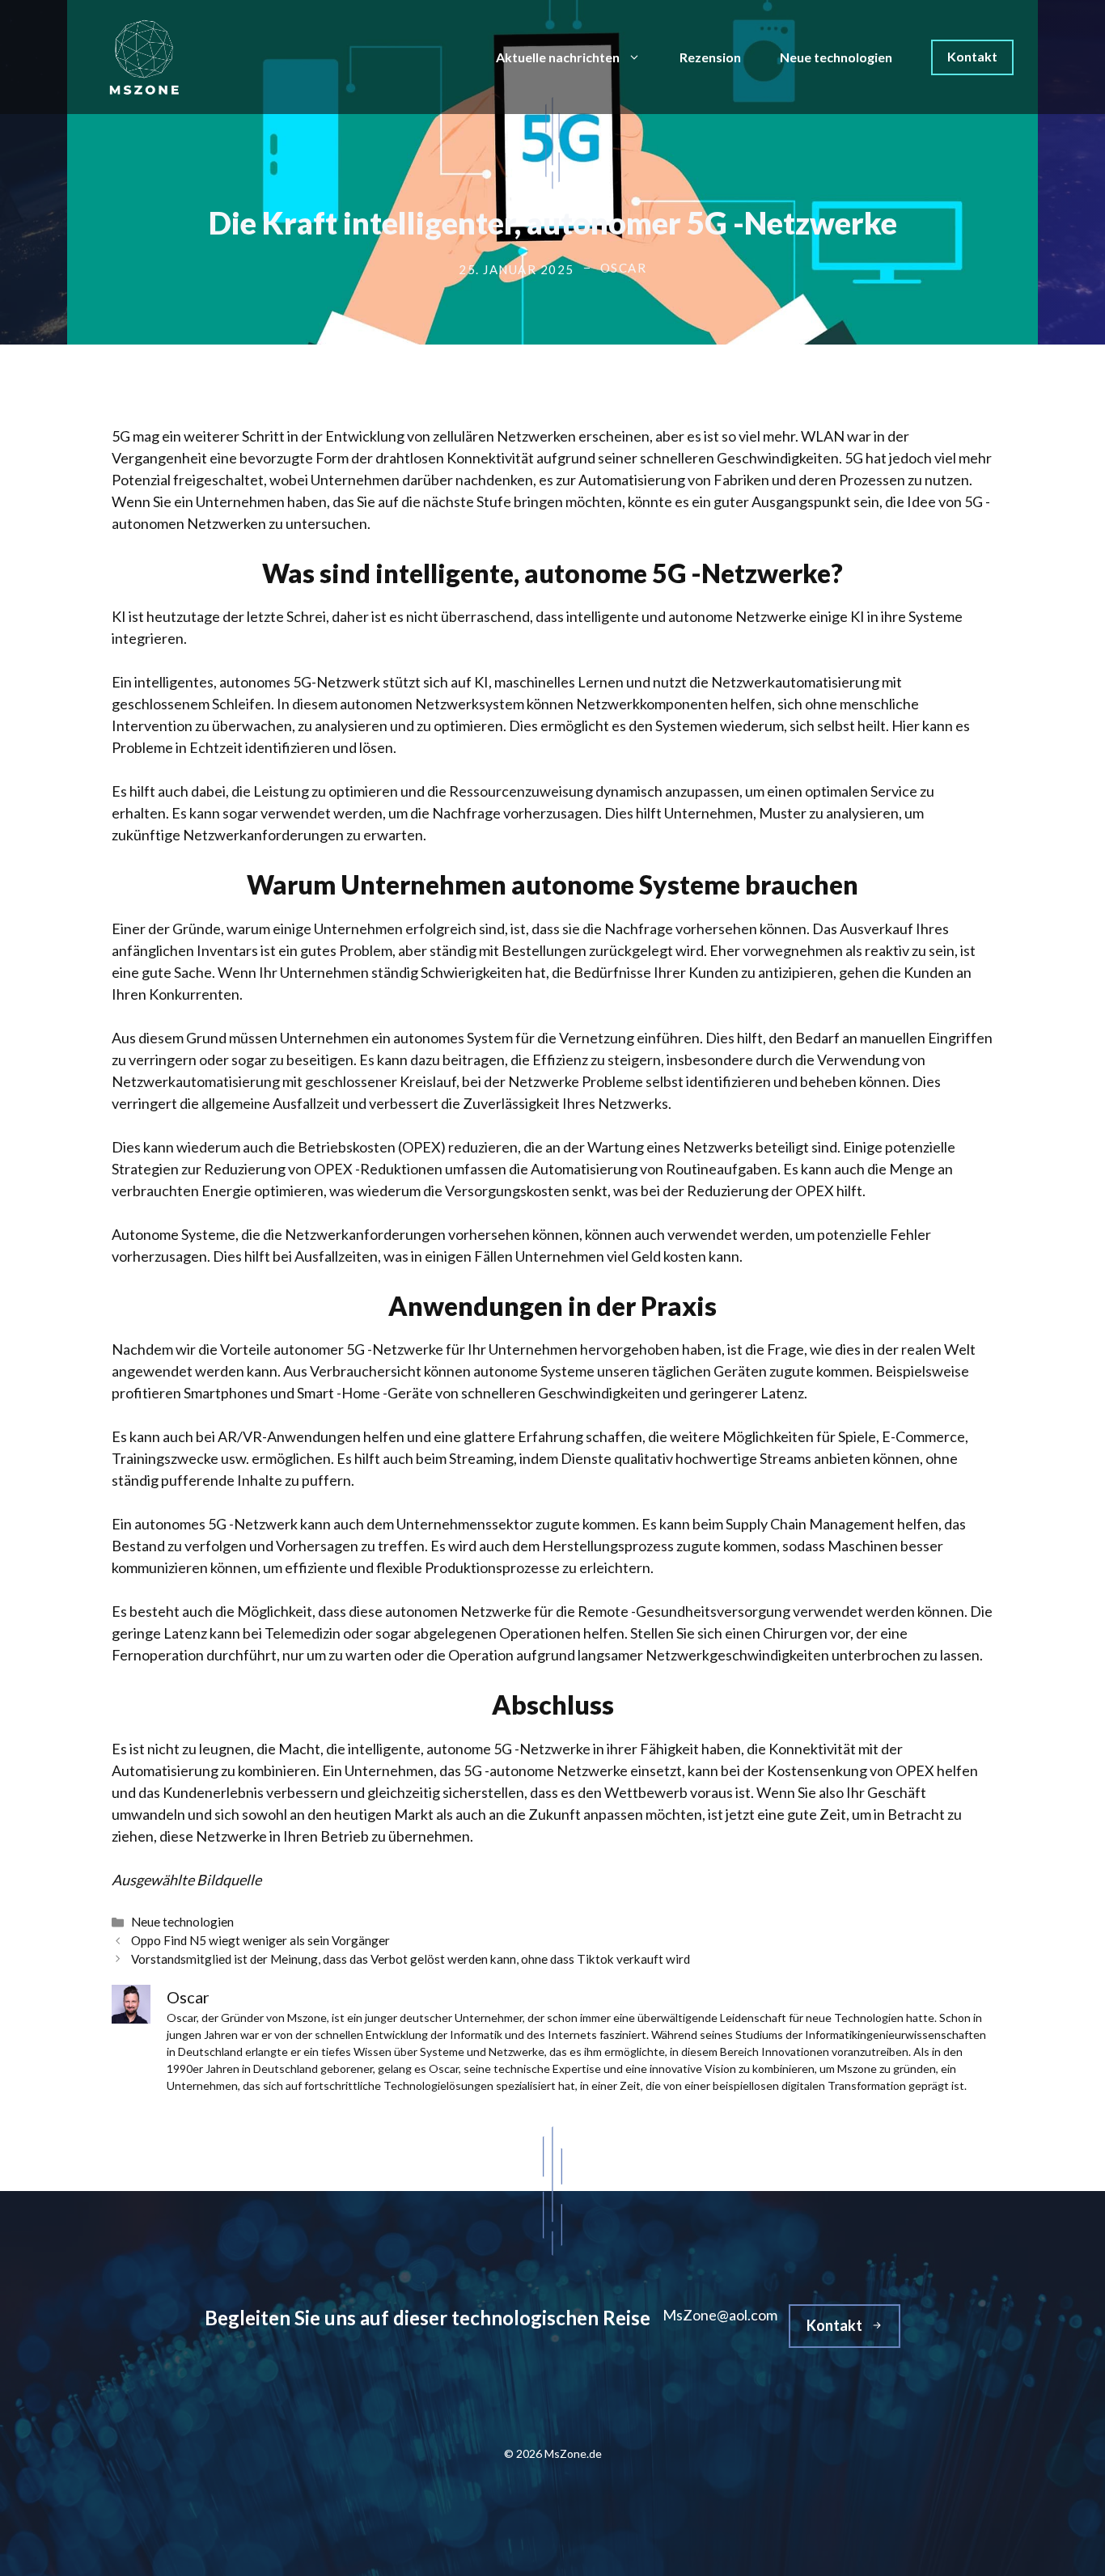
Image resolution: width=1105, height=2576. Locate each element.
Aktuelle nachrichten (558, 57)
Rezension (710, 57)
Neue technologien (836, 57)
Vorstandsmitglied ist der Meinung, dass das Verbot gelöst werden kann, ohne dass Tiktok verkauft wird (411, 1959)
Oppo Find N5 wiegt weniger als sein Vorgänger (260, 1940)
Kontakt (972, 56)
